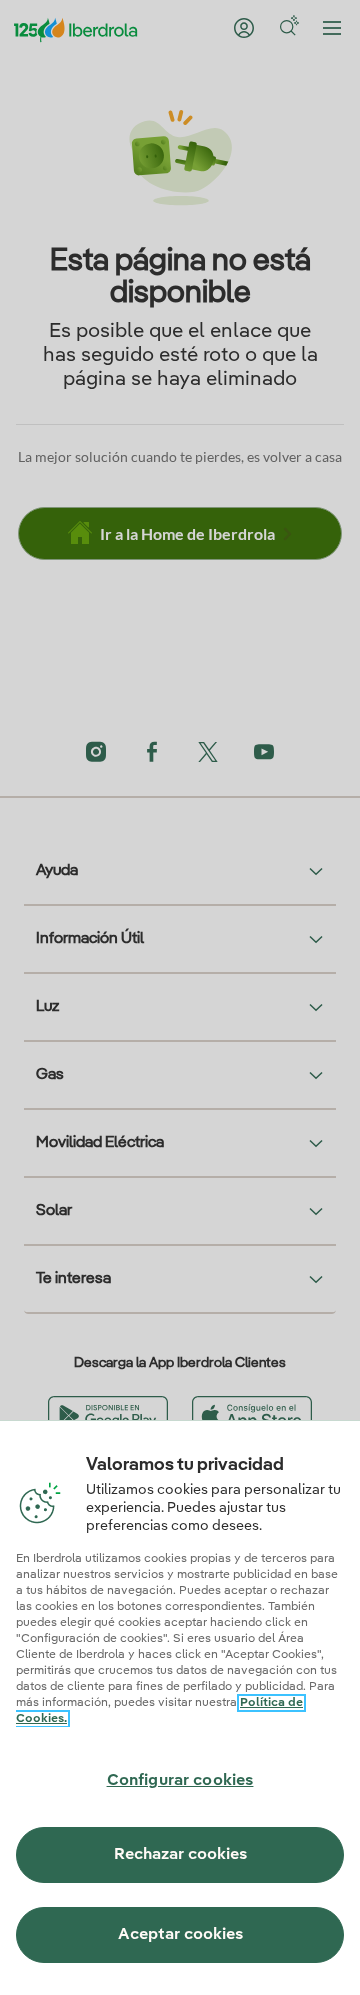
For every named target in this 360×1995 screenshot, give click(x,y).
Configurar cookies (180, 1781)
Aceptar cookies (180, 1935)
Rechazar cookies (180, 1855)
